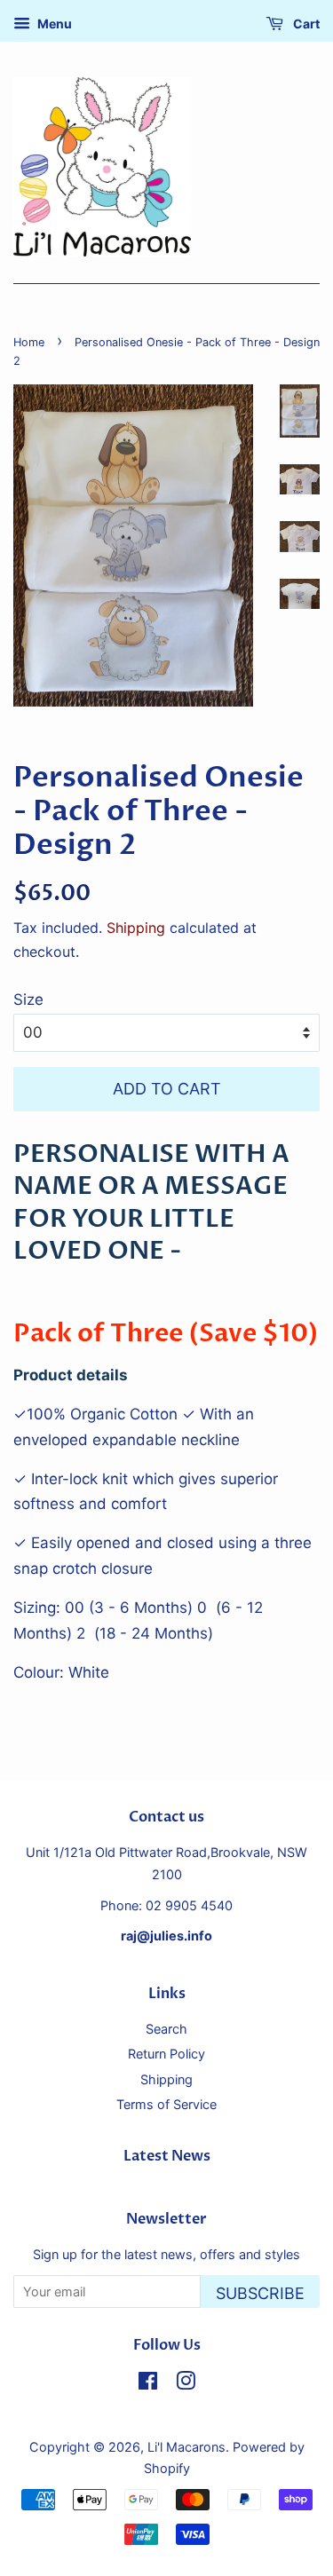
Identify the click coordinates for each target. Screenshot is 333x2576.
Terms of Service (166, 2104)
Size (28, 1000)
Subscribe (260, 2293)
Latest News (167, 2156)
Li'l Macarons (186, 2447)
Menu (53, 24)
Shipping (136, 928)
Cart (305, 24)
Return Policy (166, 2054)
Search (166, 2029)
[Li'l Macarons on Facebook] (148, 2384)
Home (29, 342)
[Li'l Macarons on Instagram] (186, 2384)
